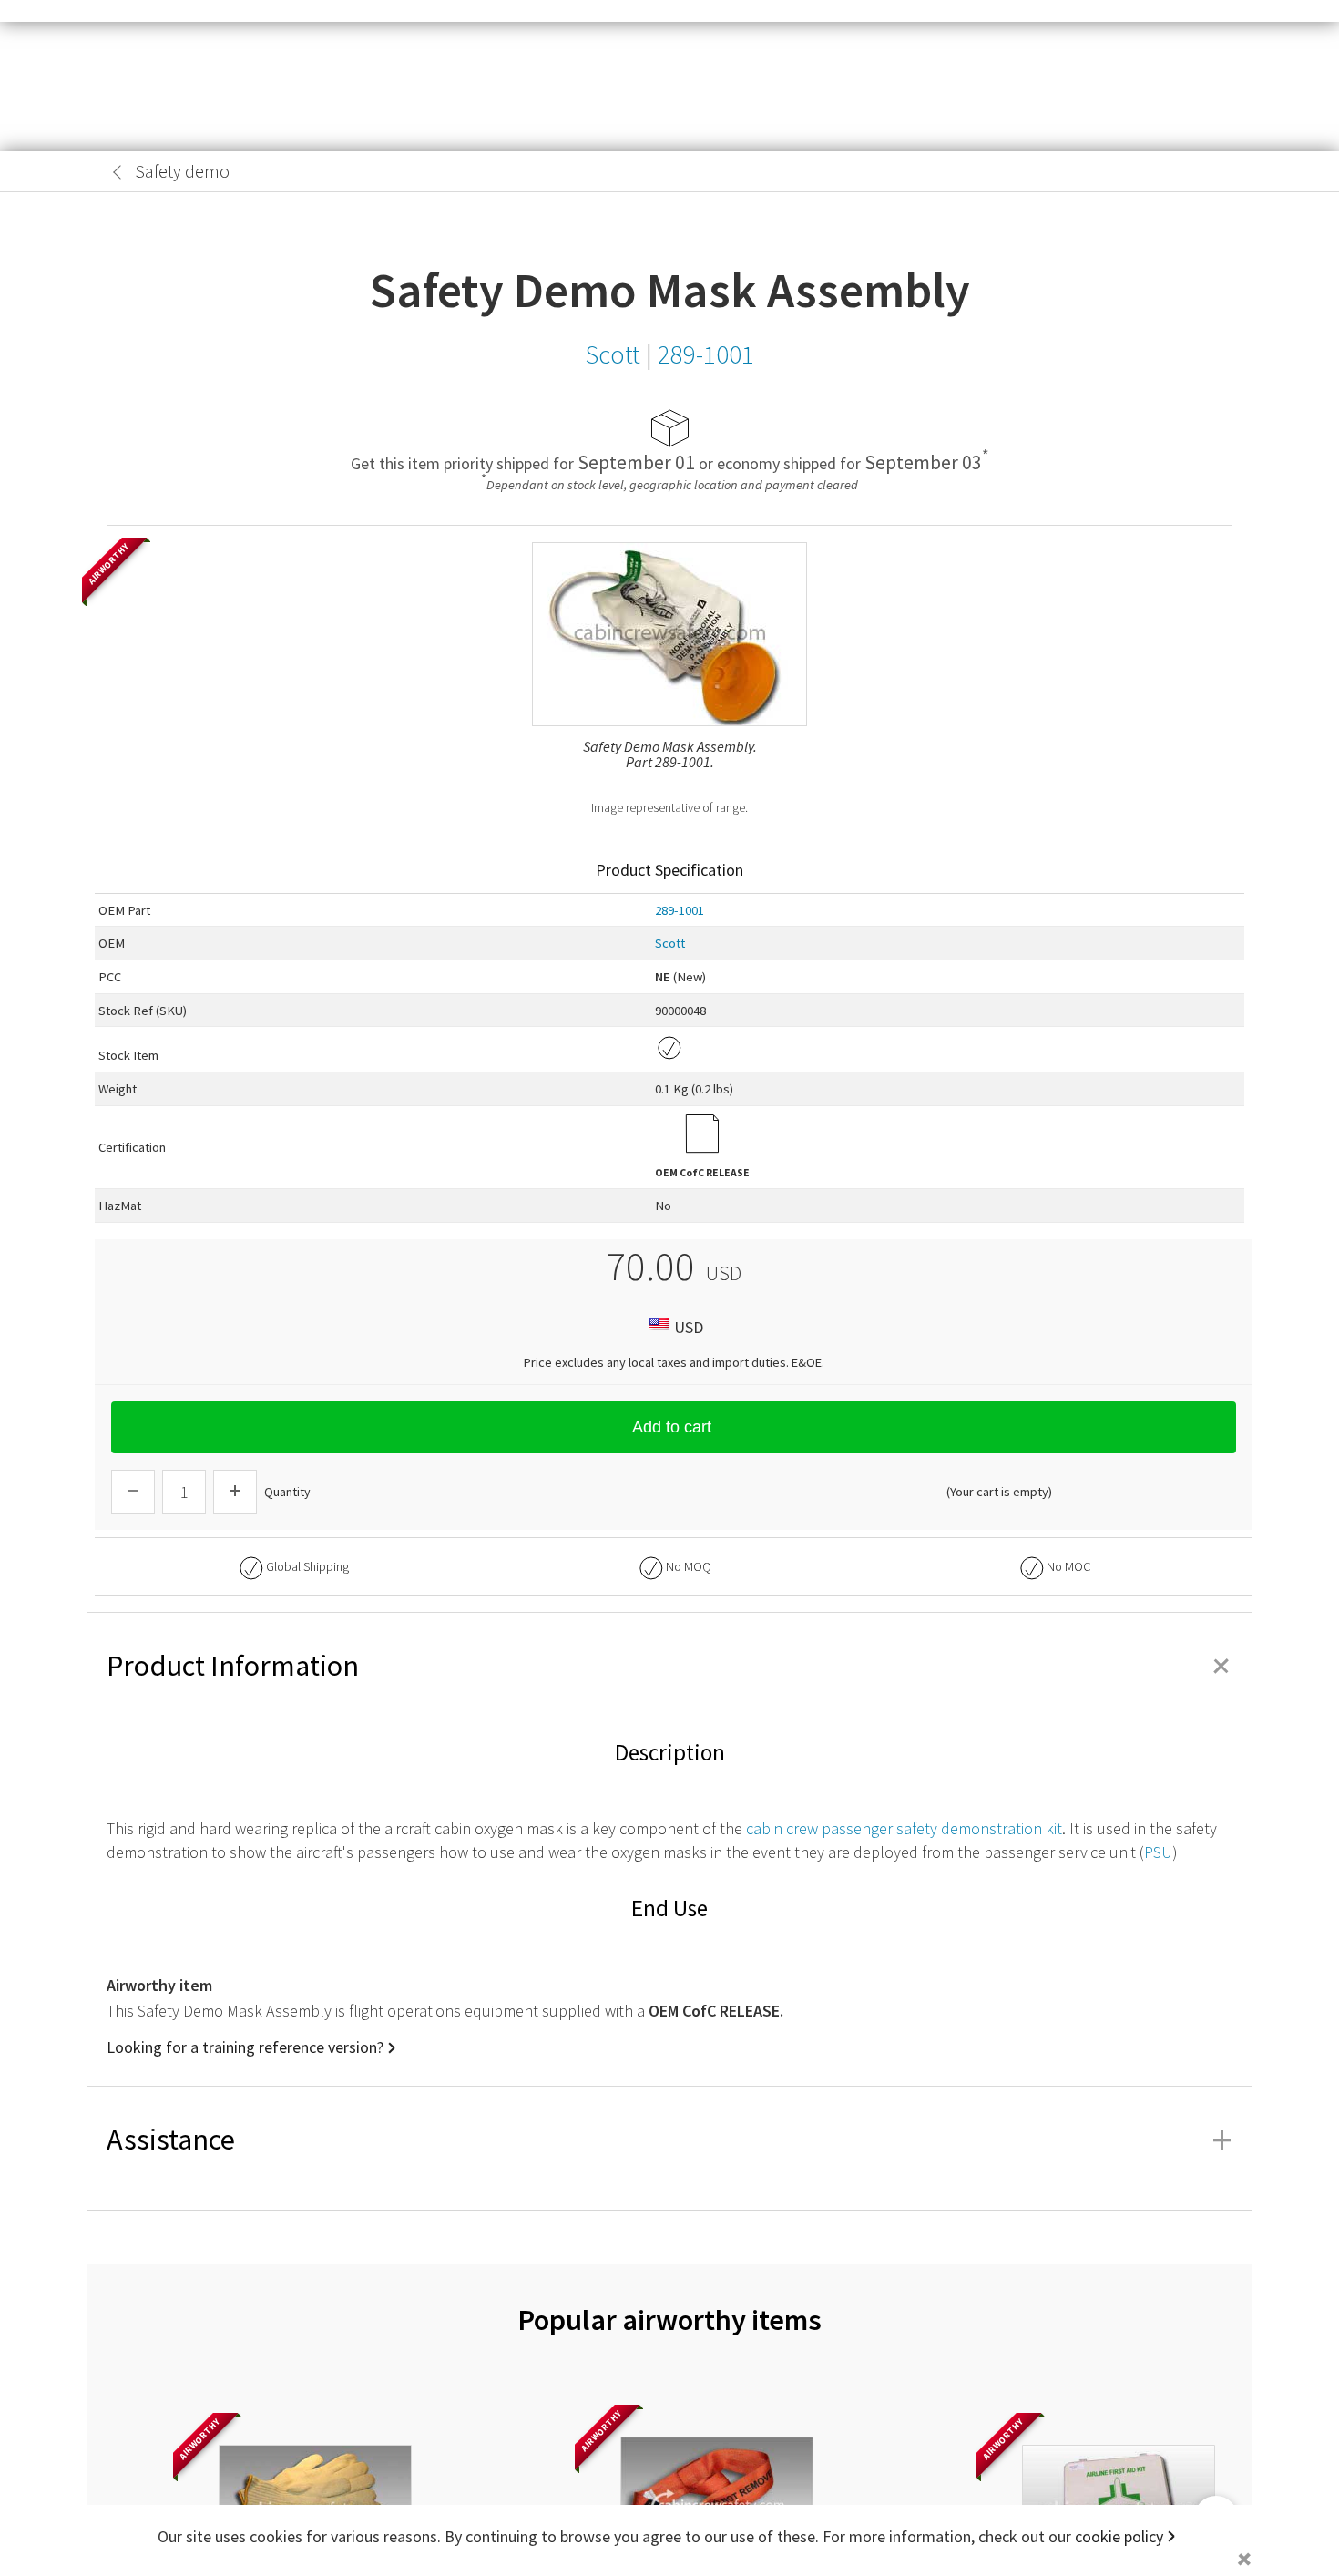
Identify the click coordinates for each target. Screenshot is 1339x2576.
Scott (670, 943)
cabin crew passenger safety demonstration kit (904, 1828)
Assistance (669, 2140)
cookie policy (1119, 2536)
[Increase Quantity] (235, 1492)
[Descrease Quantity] (133, 1492)
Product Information (669, 1666)
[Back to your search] (118, 172)
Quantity (287, 1492)
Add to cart (672, 1427)
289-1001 (680, 910)
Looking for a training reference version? (245, 2047)
